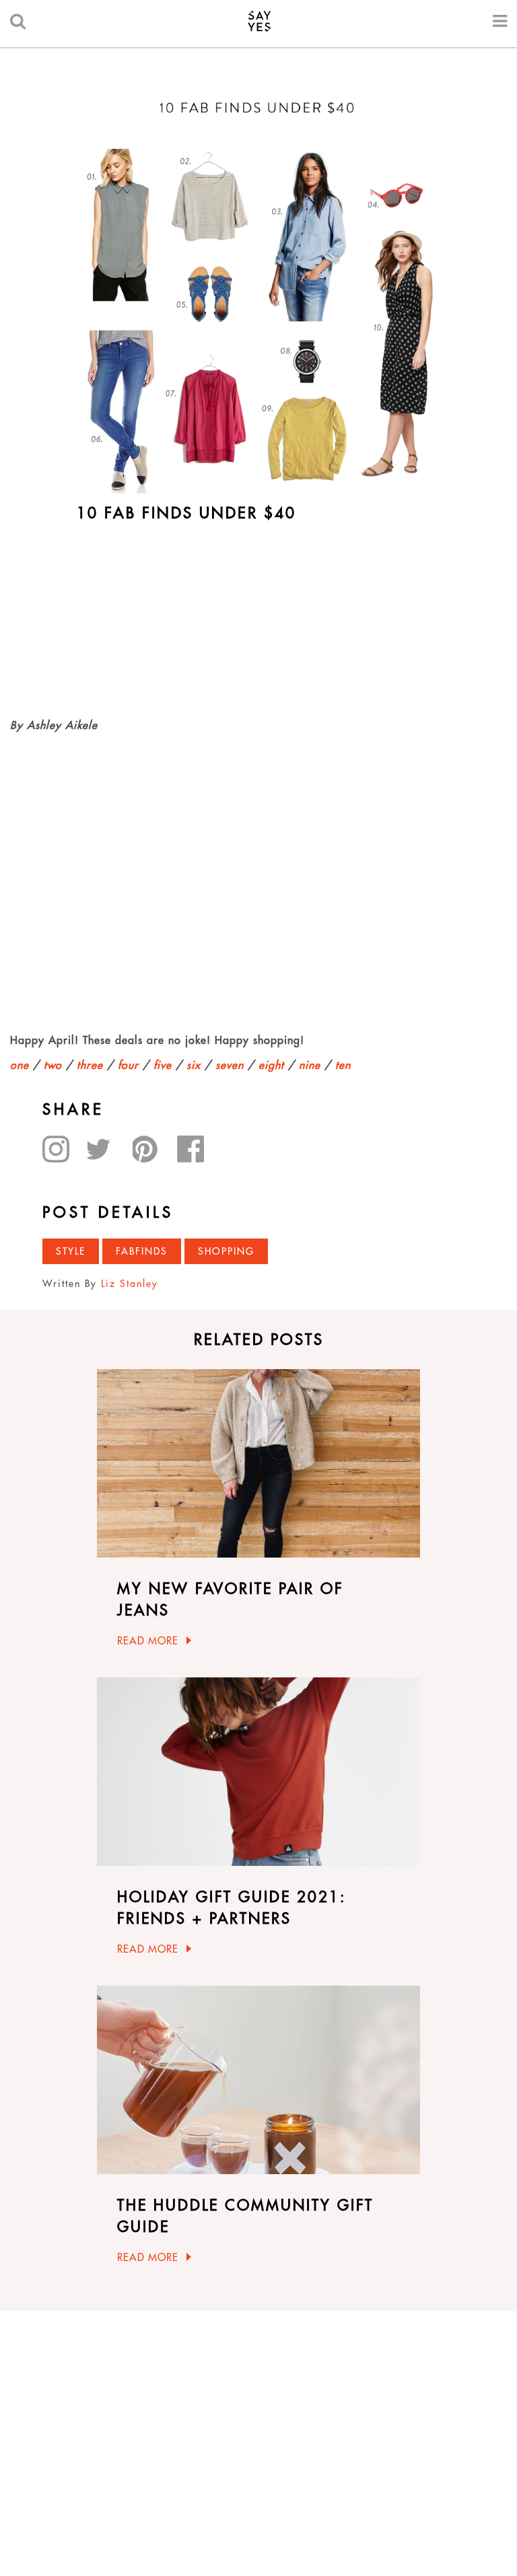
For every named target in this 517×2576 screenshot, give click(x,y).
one (20, 1065)
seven (230, 1065)
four (128, 1065)
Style (71, 1251)
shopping (226, 1251)
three (90, 1065)
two (53, 1065)
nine (310, 1065)
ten (343, 1065)
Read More (148, 1641)
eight (271, 1065)
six (194, 1065)
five (163, 1065)
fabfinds (142, 1251)
